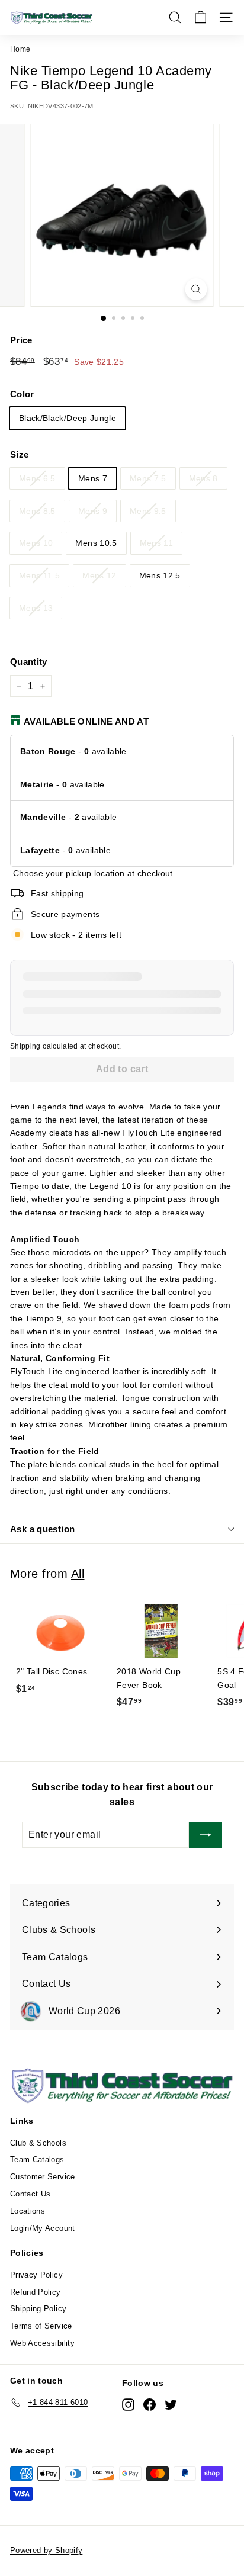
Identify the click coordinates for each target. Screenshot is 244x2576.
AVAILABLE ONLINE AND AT (86, 721)
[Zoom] (196, 289)
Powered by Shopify (46, 2550)
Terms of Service (41, 2326)
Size (19, 454)
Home (20, 49)
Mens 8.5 (37, 511)
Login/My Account (43, 2228)
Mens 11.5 (39, 575)
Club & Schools (38, 2143)
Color (22, 394)
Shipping (25, 1046)
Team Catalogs (37, 2159)
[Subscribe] (206, 1835)
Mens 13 (36, 608)
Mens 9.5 (148, 511)
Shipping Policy (38, 2309)
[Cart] (200, 17)
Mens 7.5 (148, 478)
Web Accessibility (42, 2343)
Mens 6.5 (37, 478)
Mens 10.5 (96, 543)
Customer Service (43, 2177)
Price (21, 340)
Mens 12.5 (160, 575)
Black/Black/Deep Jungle (68, 418)
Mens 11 (156, 543)
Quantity (29, 662)
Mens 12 (99, 575)
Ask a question (42, 1529)
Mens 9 (93, 511)
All (78, 1574)
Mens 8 (203, 478)
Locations (28, 2211)
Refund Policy (36, 2292)
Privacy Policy (36, 2275)
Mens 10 (36, 543)
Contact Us (30, 2194)
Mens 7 (93, 478)
